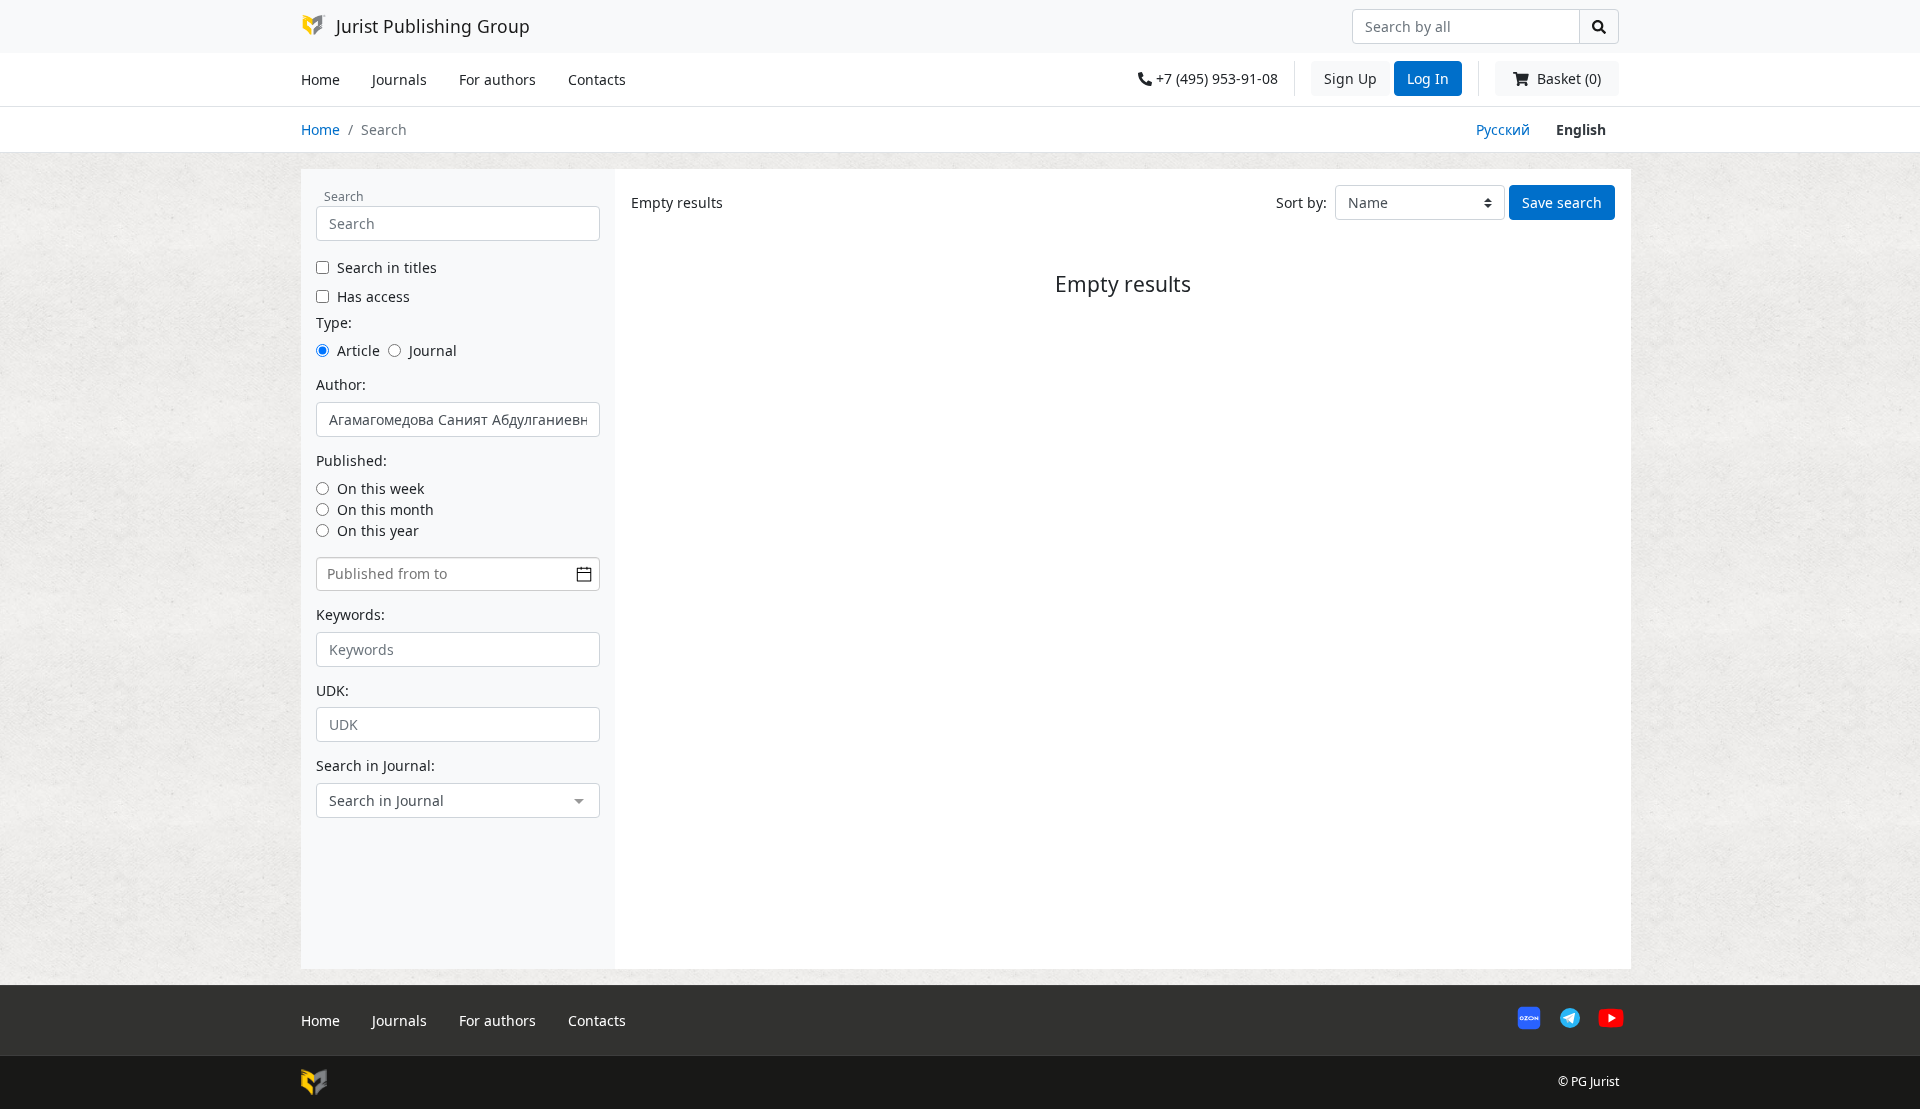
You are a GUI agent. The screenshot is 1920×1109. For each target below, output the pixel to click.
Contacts (597, 79)
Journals (399, 79)
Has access (373, 296)
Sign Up (1350, 78)
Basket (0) (1567, 78)
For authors (497, 79)
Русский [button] (1503, 129)
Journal (433, 350)
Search (344, 196)
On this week (380, 488)
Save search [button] (1562, 202)
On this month (385, 509)
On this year (378, 530)
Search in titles (387, 267)
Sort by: (1301, 202)
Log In (1428, 78)
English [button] (1581, 129)
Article (358, 350)
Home (320, 79)
